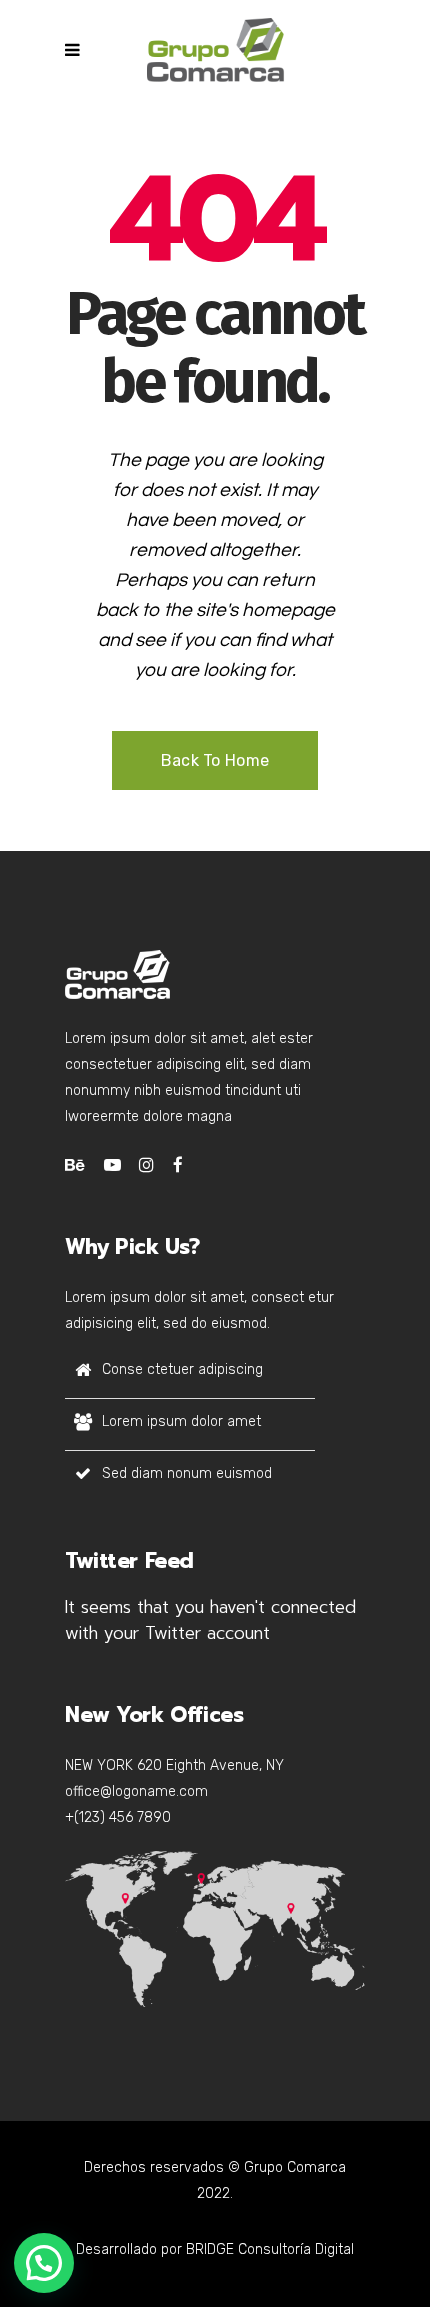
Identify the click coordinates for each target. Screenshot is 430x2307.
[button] (44, 2263)
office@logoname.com (136, 1791)
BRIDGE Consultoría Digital (270, 2249)
